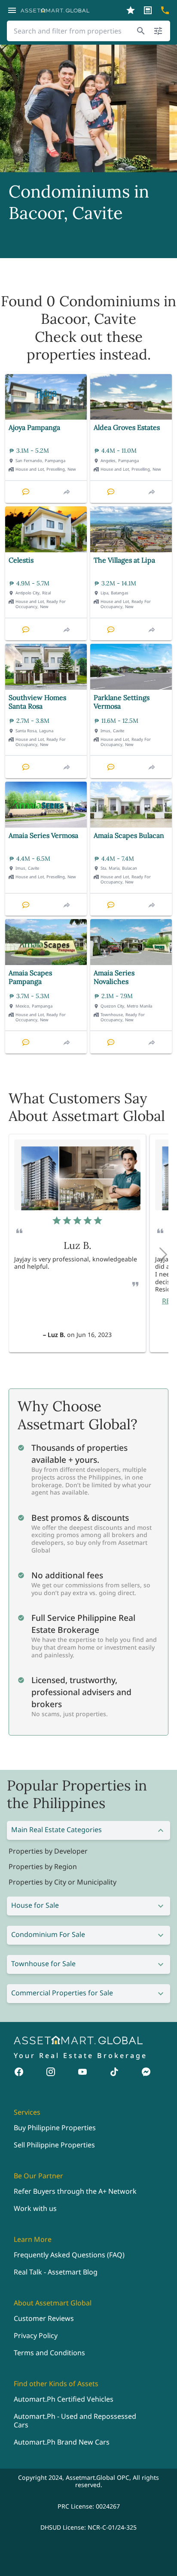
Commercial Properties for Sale (62, 1993)
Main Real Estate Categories (56, 1830)
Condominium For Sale (48, 1934)
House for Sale (35, 1905)
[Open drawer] (12, 10)
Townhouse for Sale (43, 1964)
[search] (141, 31)
